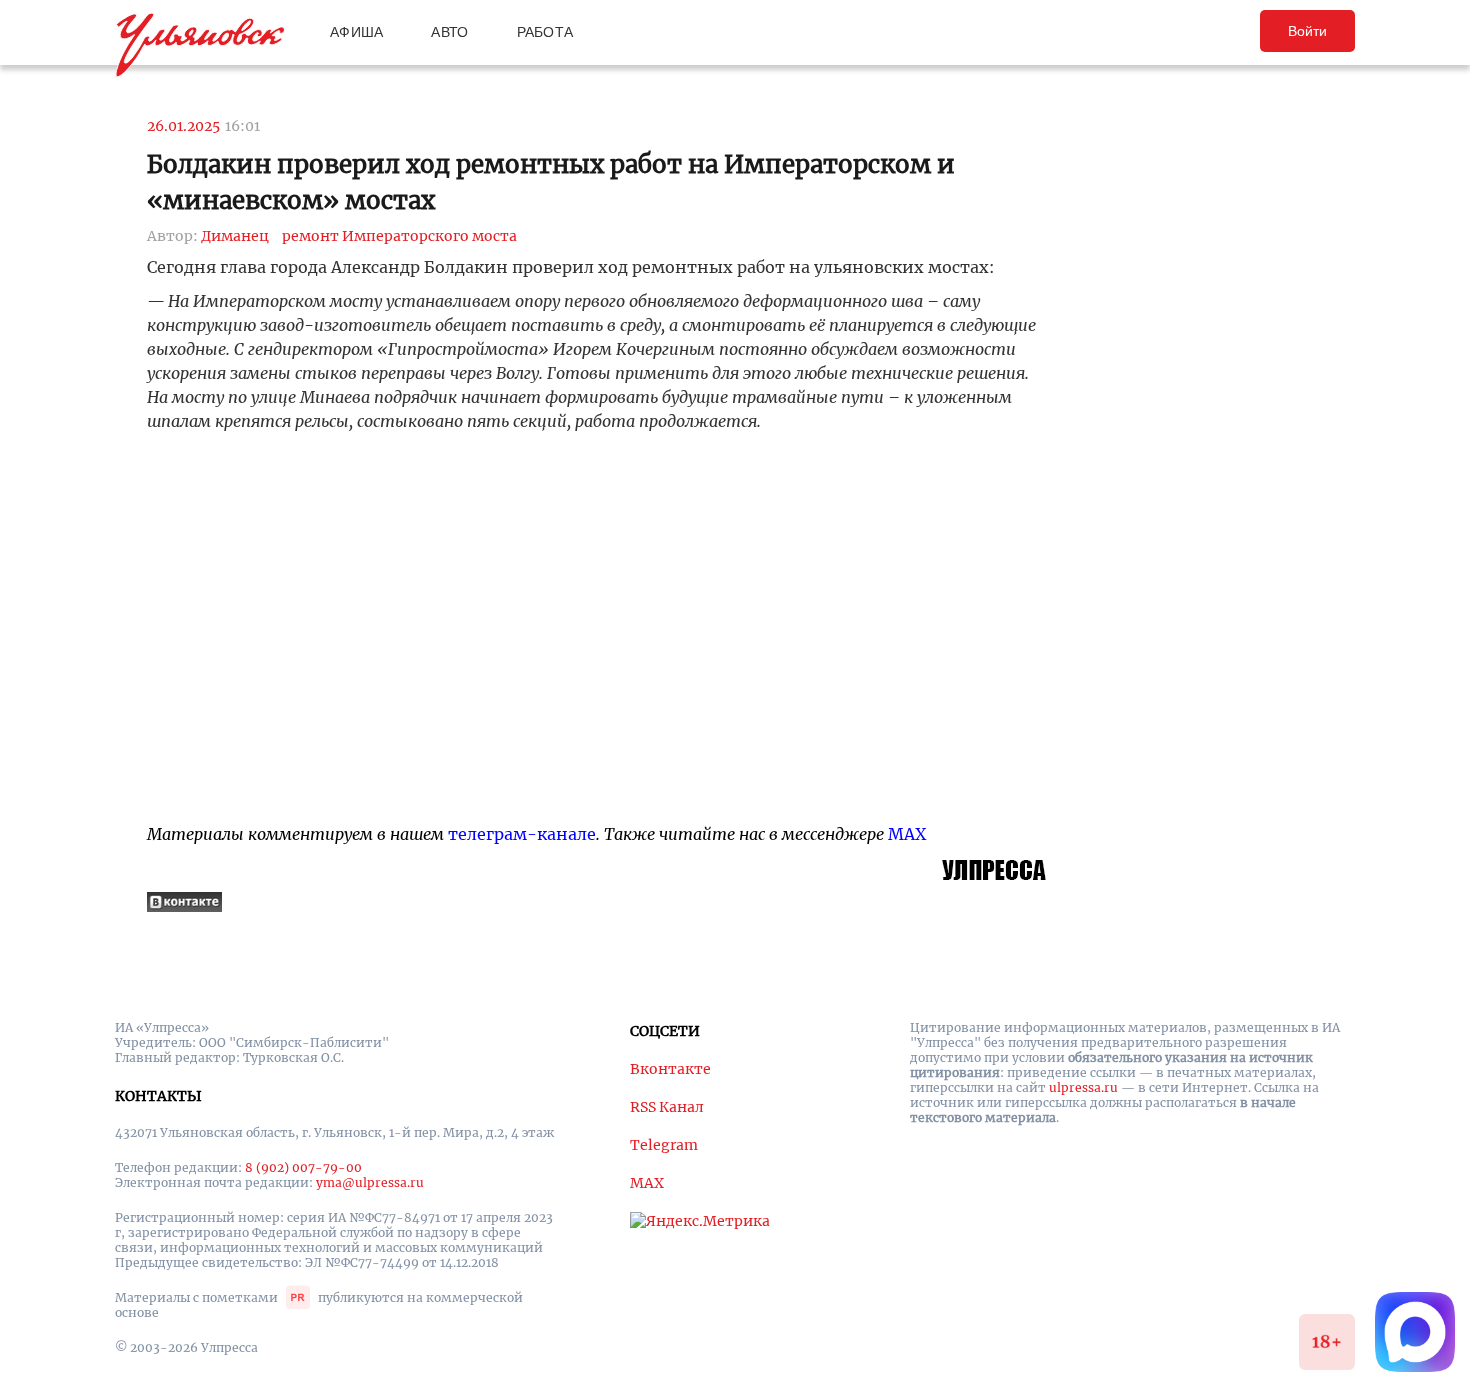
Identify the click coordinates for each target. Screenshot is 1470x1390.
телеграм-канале (522, 834)
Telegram (664, 1145)
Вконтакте (670, 1069)
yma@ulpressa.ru (370, 1182)
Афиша (356, 32)
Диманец (235, 236)
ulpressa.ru (1083, 1087)
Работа (545, 32)
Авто (449, 32)
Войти (1307, 31)
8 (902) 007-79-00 (303, 1167)
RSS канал (667, 1107)
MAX (907, 834)
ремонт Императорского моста (399, 236)
